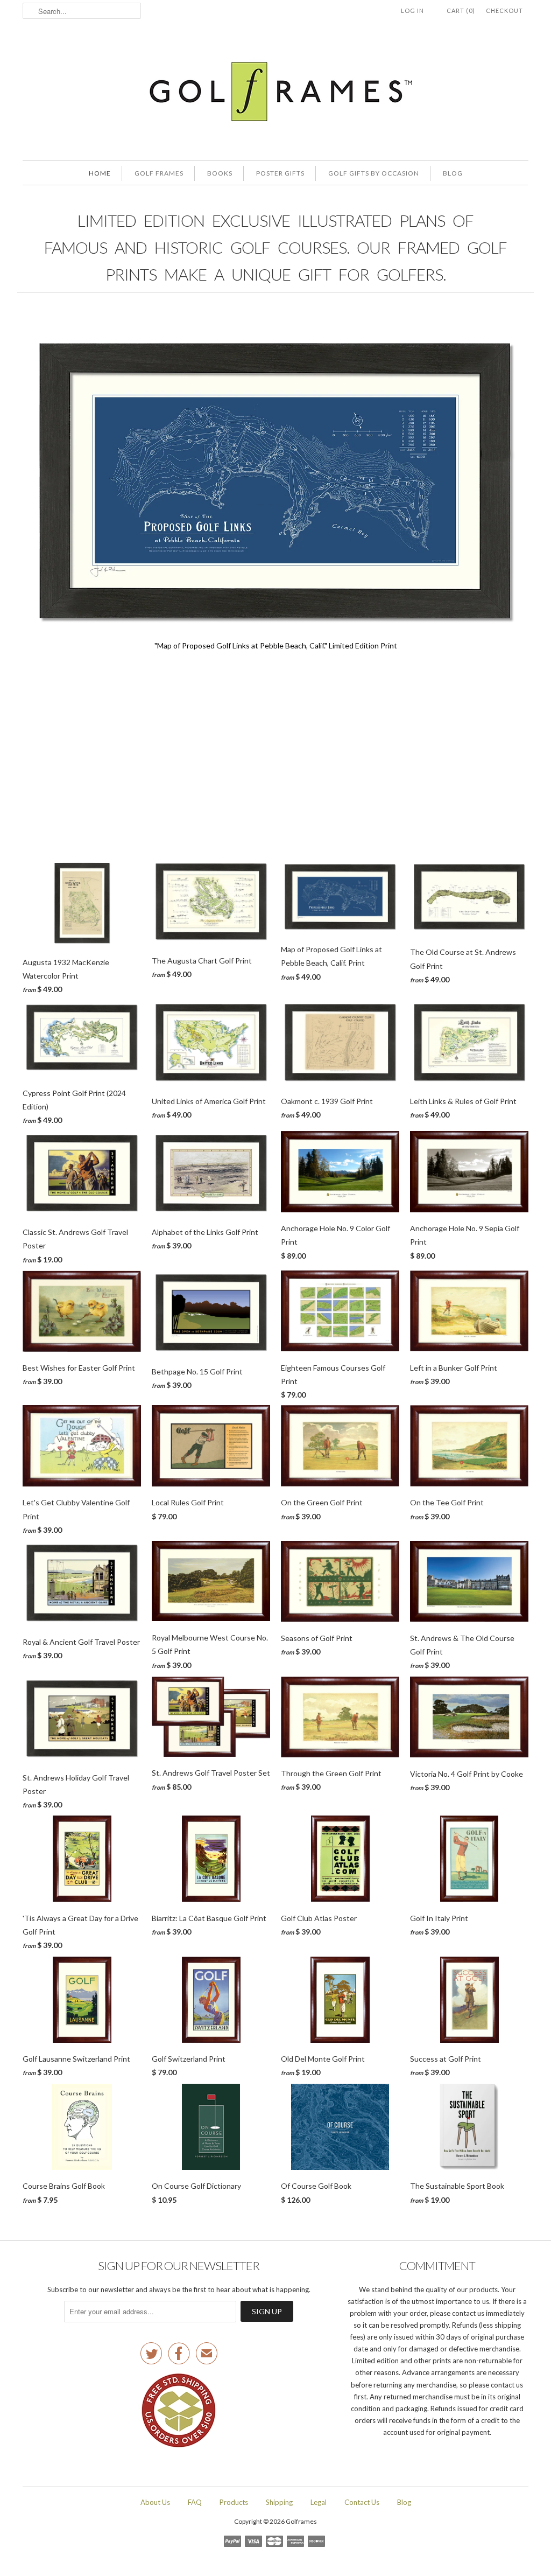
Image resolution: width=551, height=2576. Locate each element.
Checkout (504, 11)
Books (220, 173)
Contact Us (362, 2502)
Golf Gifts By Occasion (374, 173)
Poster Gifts (280, 173)
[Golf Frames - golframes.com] (275, 93)
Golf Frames (159, 173)
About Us (155, 2502)
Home (100, 173)
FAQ (195, 2502)
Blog (453, 173)
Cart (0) (461, 11)
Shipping (279, 2502)
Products (234, 2502)
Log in (412, 11)
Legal (319, 2502)
